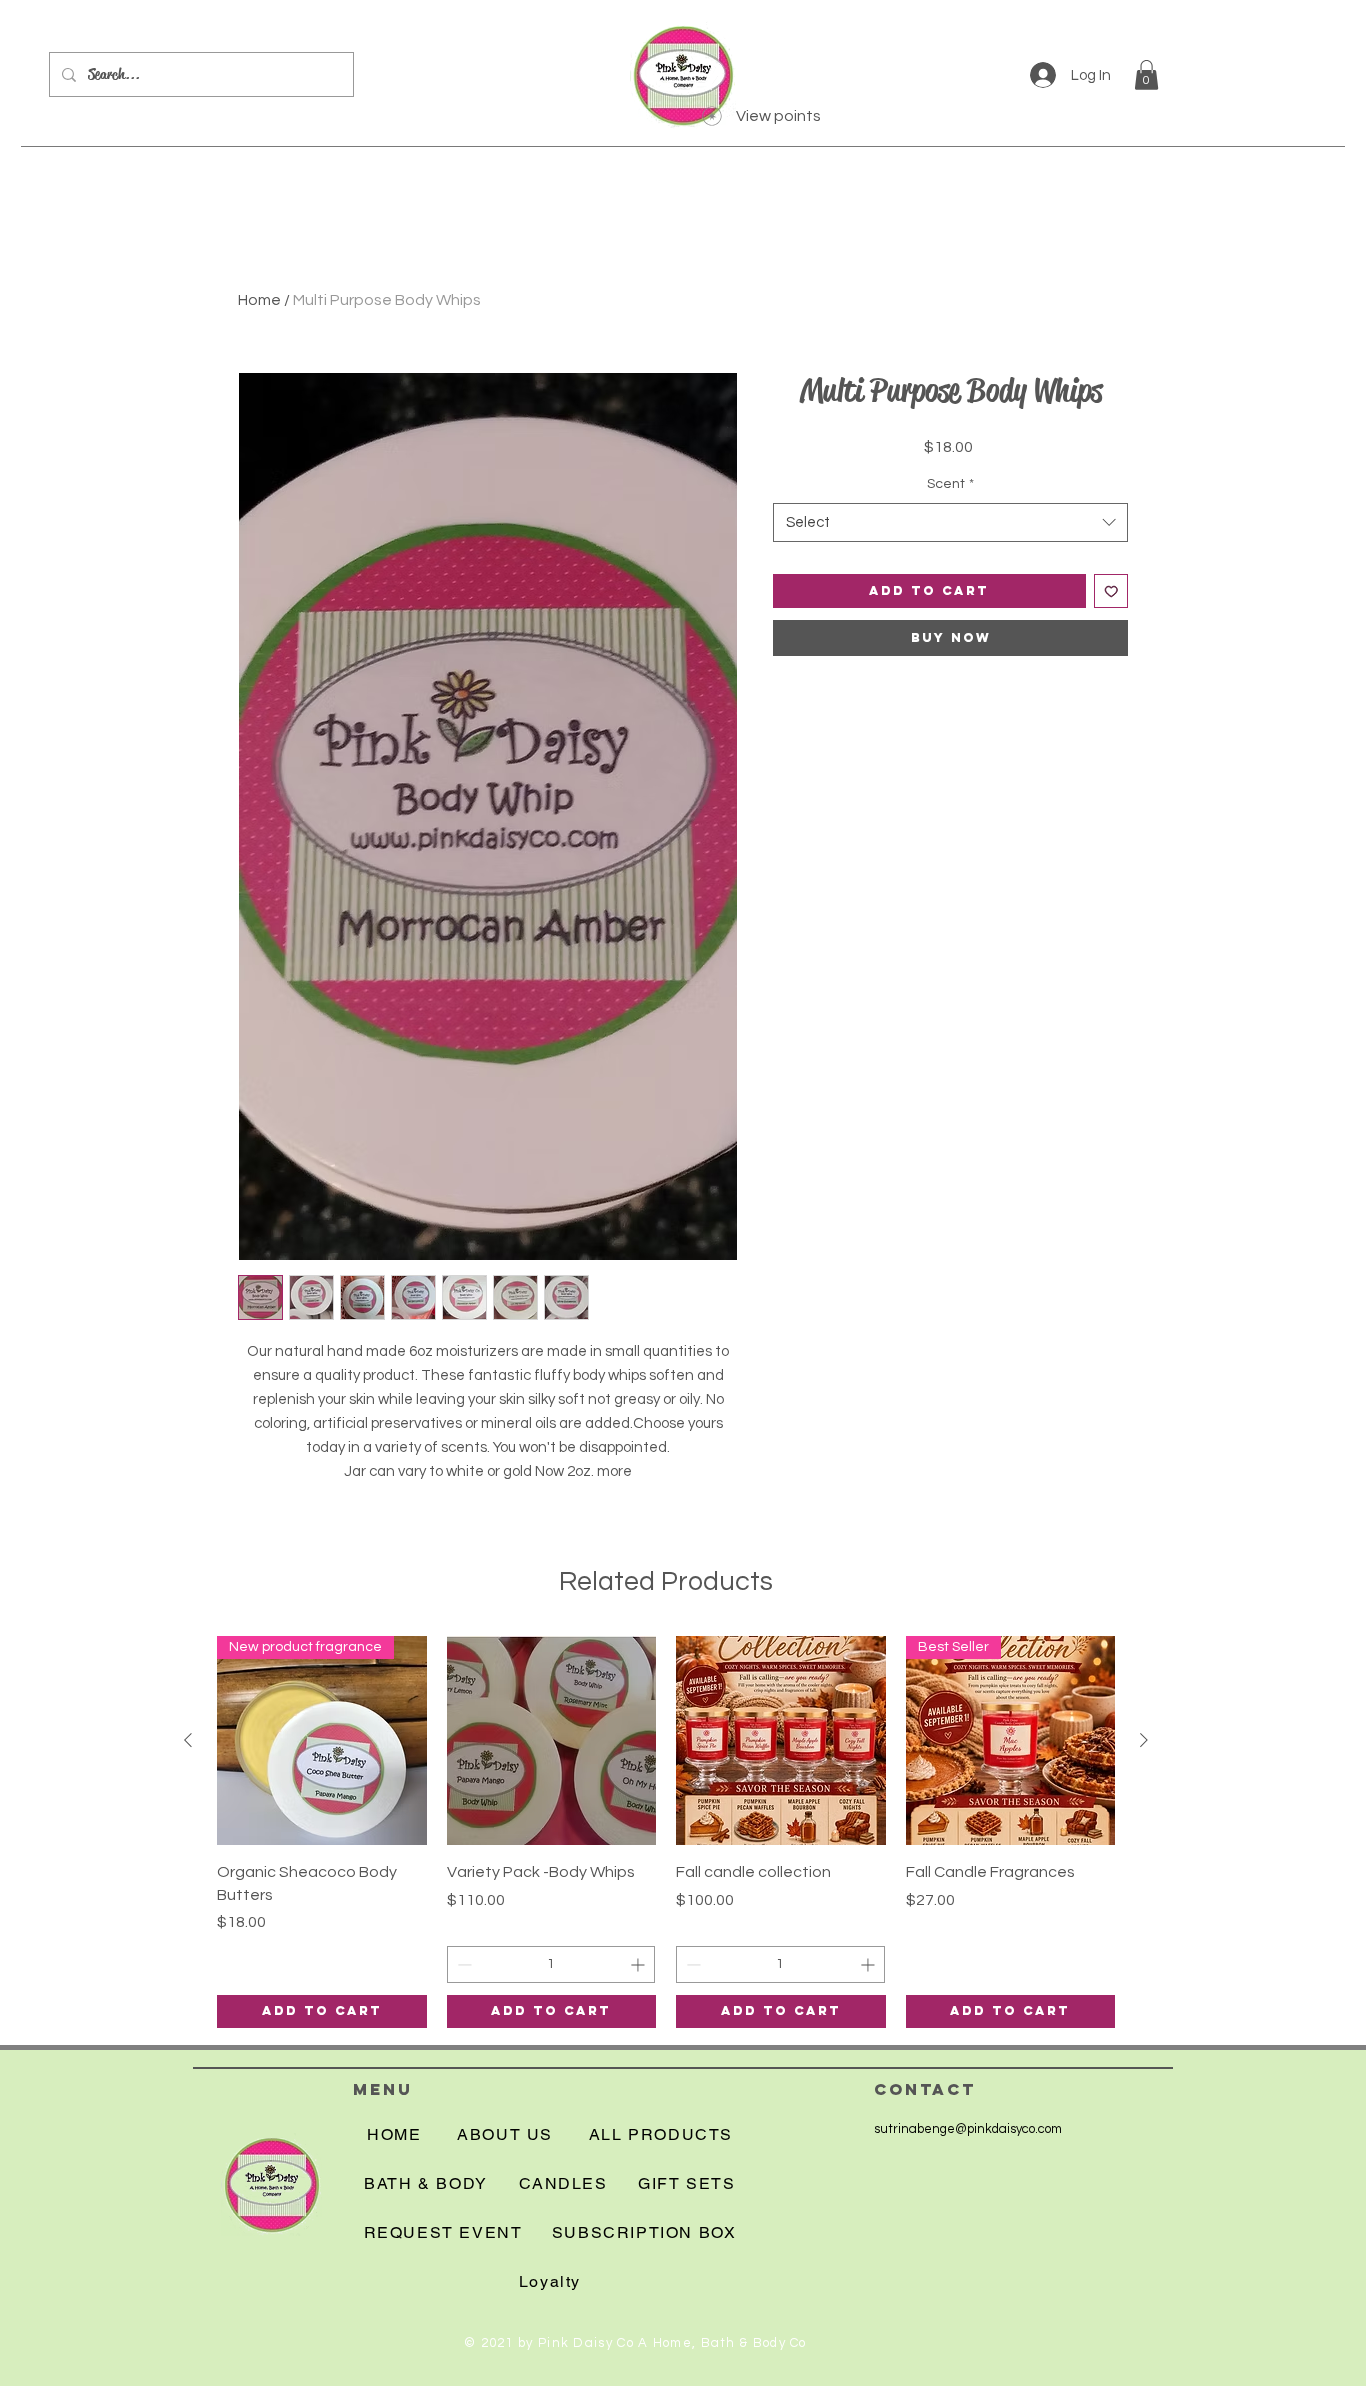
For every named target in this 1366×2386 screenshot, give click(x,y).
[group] (666, 1832)
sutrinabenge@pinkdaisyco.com (968, 2129)
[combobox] (950, 522)
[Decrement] (462, 1964)
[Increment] (639, 1964)
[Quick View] (552, 1741)
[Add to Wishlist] (1111, 591)
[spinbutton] (551, 1964)
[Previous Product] (188, 1740)
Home (259, 300)
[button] (1146, 75)
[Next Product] (1144, 1740)
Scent (950, 484)
